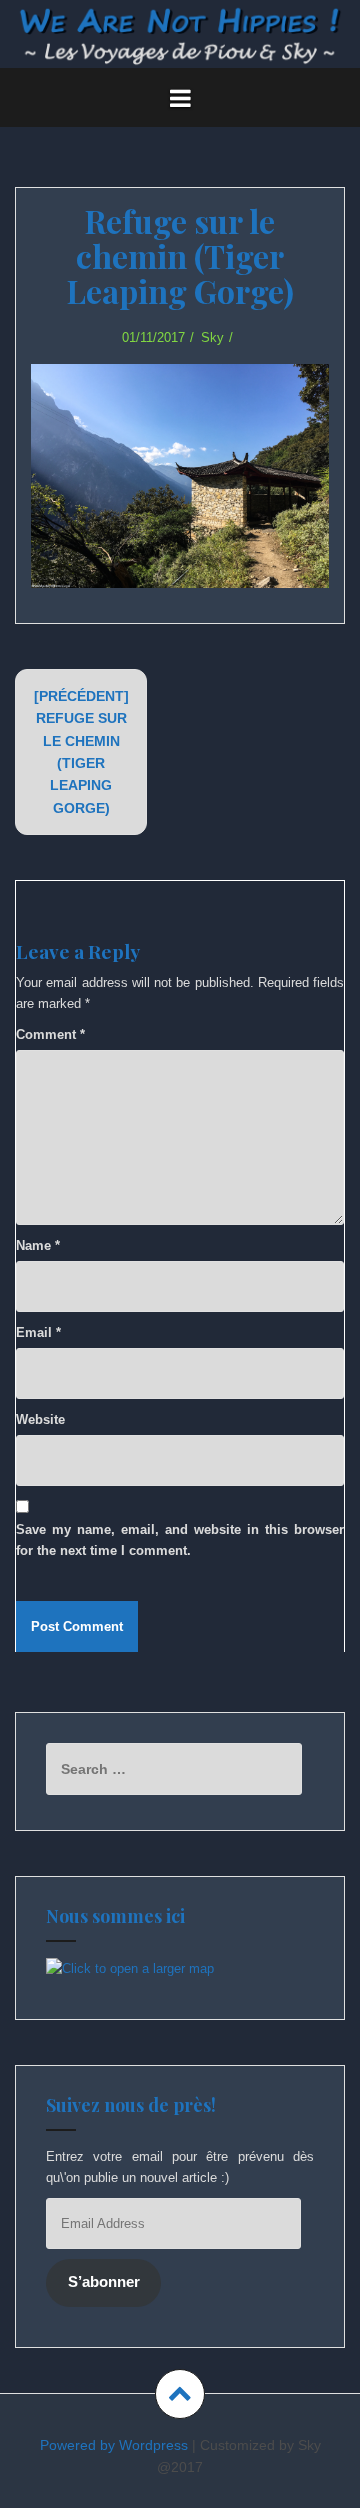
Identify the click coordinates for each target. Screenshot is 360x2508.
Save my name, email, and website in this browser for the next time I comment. (180, 1540)
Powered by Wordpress (114, 2445)
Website (40, 1419)
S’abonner (104, 2282)
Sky (212, 337)
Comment (50, 1034)
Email (38, 1332)
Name (38, 1245)
